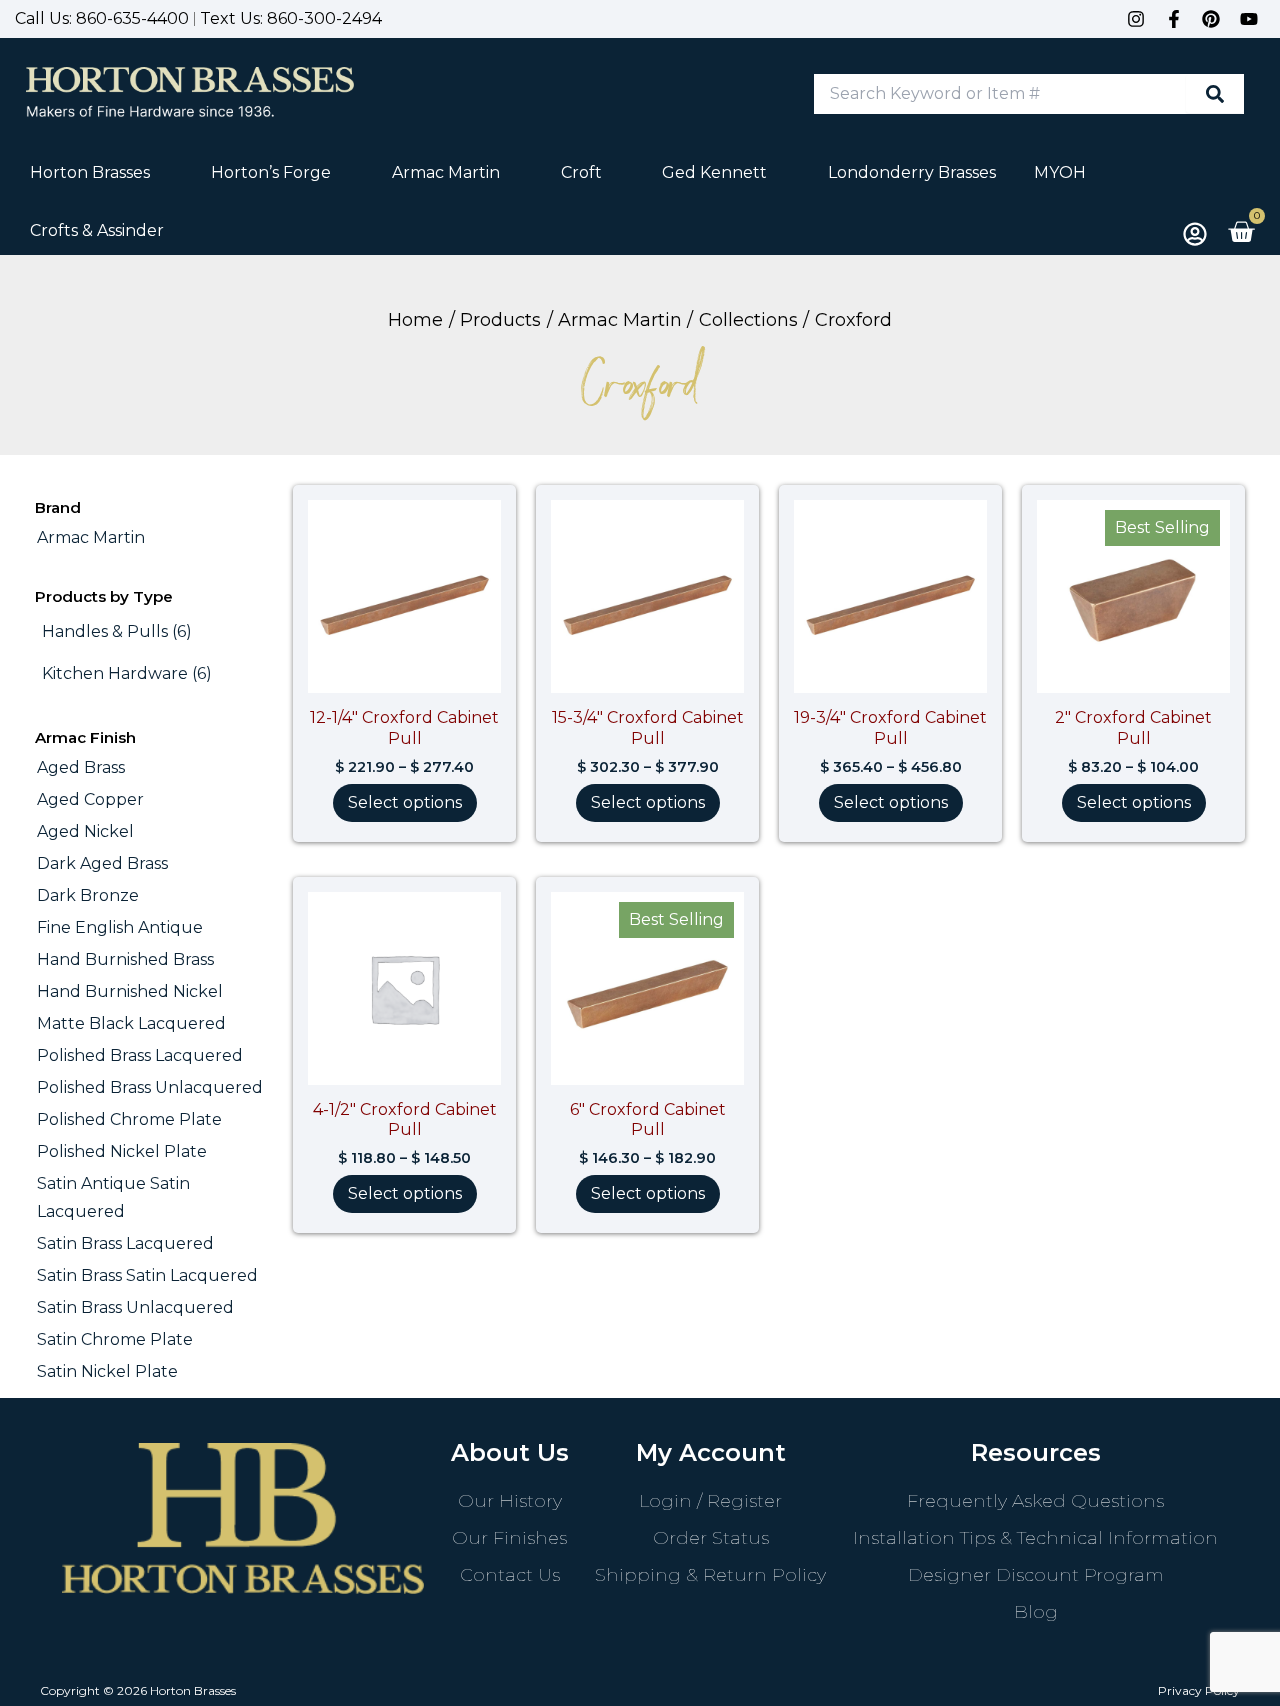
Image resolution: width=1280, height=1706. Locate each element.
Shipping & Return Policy (710, 1575)
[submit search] (1215, 94)
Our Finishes (509, 1538)
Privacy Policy (1199, 1690)
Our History (510, 1501)
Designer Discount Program (1036, 1575)
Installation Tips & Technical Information (1035, 1538)
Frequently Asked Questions (1035, 1501)
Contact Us (510, 1575)
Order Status (711, 1538)
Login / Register (710, 1501)
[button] (101, 173)
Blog (1036, 1612)
